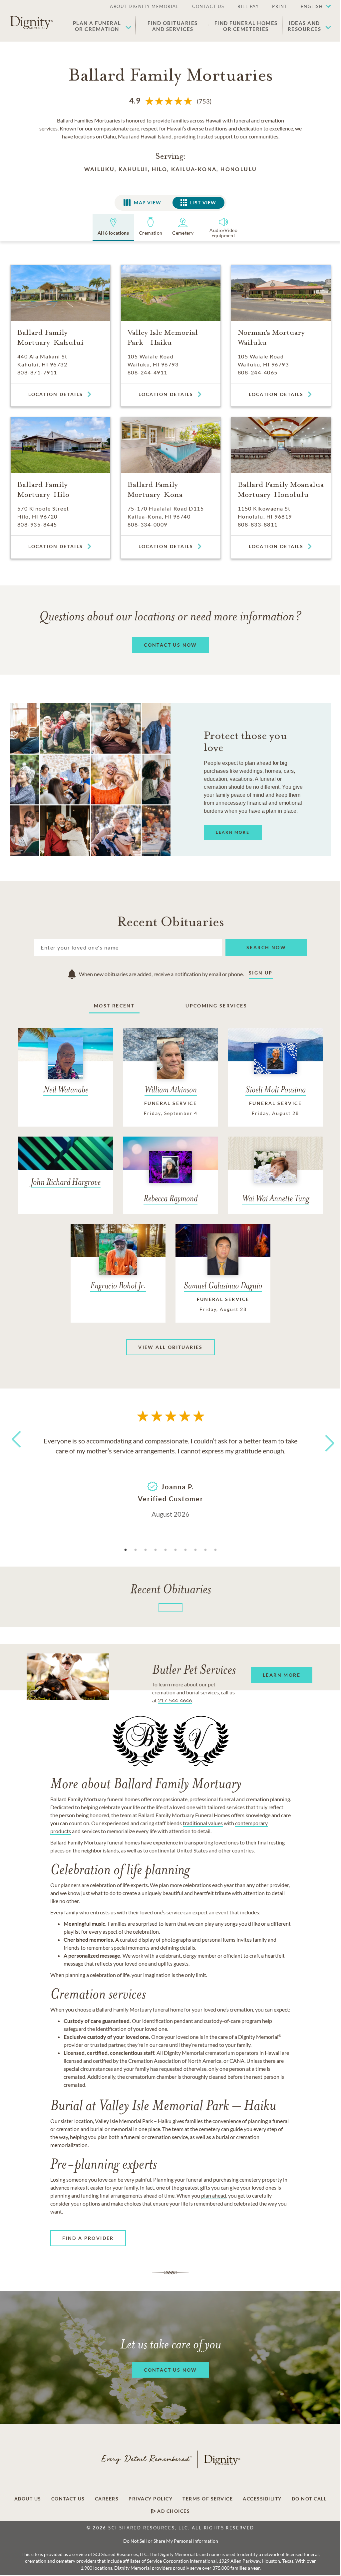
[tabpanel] (170, 1477)
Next (324, 1439)
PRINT (280, 6)
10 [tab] (215, 1550)
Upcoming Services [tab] (216, 1006)
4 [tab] (156, 1550)
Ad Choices (173, 2511)
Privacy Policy (151, 2499)
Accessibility (262, 2499)
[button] (313, 7)
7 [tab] (185, 1550)
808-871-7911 (37, 372)
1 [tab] (126, 1550)
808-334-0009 (148, 524)
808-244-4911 (148, 372)
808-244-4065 (258, 372)
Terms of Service (208, 2499)
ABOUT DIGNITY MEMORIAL (144, 6)
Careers (107, 2499)
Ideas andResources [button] (305, 26)
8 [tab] (195, 1550)
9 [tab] (205, 1550)
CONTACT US (208, 6)
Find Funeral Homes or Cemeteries (246, 26)
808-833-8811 (258, 524)
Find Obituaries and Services (173, 26)
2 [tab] (136, 1550)
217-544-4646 (175, 1700)
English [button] (312, 6)
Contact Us (68, 2499)
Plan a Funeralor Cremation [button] (97, 26)
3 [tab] (146, 1550)
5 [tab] (166, 1550)
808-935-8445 (37, 524)
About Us (28, 2499)
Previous (15, 1452)
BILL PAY (248, 6)
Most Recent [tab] (114, 1006)
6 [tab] (175, 1550)
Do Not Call (309, 2499)
